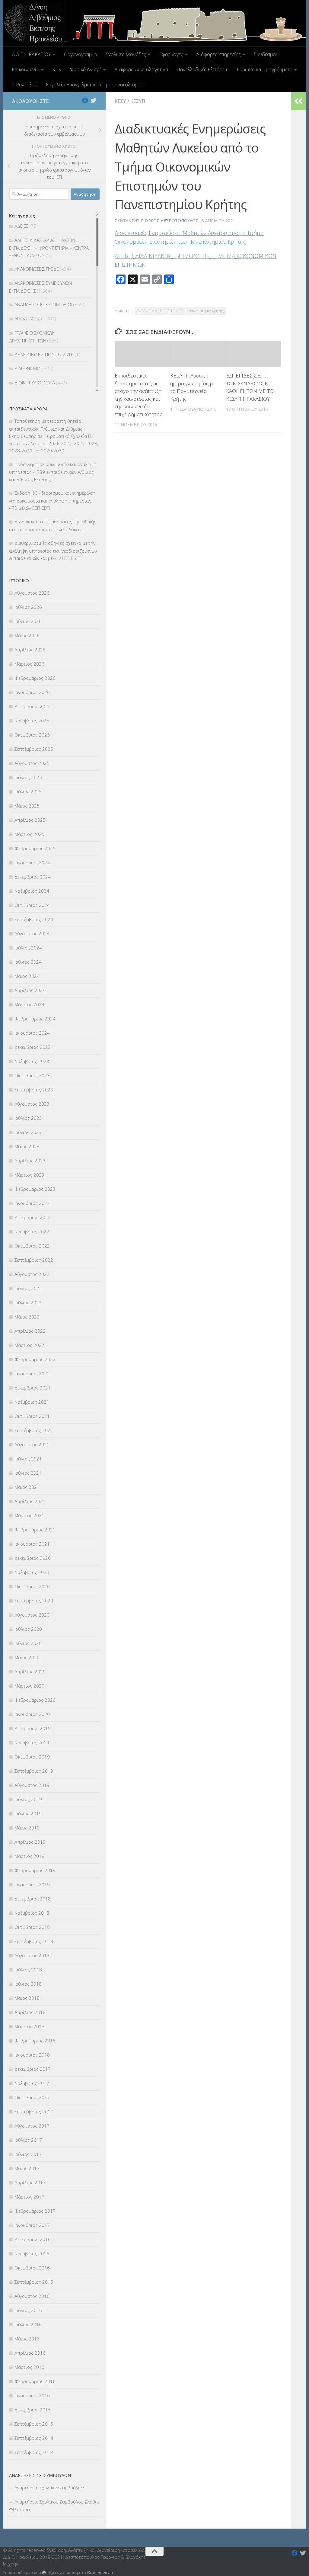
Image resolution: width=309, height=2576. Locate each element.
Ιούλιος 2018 (28, 1970)
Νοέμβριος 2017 (32, 2083)
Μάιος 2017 (27, 2168)
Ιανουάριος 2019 (32, 1884)
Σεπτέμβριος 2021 (34, 1430)
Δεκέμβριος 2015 (33, 2410)
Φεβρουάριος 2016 (35, 2381)
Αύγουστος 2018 (32, 1955)
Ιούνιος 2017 (28, 2154)
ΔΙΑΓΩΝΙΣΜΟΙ (28, 368)
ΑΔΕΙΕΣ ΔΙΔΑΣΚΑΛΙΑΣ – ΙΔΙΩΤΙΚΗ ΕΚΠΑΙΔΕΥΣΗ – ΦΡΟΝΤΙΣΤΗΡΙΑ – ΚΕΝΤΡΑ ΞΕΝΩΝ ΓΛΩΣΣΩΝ (49, 248)
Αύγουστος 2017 (32, 2126)
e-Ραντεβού (25, 85)
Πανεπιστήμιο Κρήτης (206, 311)
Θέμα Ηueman (100, 2572)
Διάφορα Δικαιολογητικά (141, 69)
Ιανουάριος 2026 (32, 692)
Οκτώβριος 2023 (32, 1075)
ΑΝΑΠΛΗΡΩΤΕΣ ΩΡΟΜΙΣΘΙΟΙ (43, 304)
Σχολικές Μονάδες (126, 54)
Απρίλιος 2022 (30, 1331)
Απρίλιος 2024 (30, 990)
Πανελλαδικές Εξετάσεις (202, 69)
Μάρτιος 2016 (29, 2367)
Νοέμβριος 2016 (32, 2253)
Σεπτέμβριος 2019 (34, 1771)
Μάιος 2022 (27, 1317)
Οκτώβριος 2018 (32, 1927)
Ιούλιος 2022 (28, 1288)
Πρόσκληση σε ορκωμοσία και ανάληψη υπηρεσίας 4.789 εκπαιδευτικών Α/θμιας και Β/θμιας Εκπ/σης (53, 472)
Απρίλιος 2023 (30, 1161)
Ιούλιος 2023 (28, 1118)
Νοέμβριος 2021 (32, 1402)
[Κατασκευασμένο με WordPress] (44, 2573)
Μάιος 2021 (27, 1487)
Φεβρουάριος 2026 (35, 678)
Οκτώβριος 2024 (32, 905)
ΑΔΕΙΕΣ (21, 226)
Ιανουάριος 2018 (32, 2055)
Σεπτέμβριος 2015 (34, 2424)
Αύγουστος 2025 (32, 763)
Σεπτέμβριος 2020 (34, 1601)
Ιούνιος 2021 (28, 1473)
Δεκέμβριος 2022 (33, 1217)
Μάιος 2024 (27, 976)
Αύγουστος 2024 (32, 933)
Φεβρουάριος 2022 (35, 1359)
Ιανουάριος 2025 (32, 862)
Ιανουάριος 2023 (32, 1203)
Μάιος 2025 (27, 806)
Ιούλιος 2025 (28, 777)
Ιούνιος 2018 (28, 1984)
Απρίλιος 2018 (30, 2012)
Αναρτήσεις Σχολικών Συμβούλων (49, 2488)
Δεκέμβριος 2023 (33, 1047)
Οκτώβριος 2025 (32, 735)
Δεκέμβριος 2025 (33, 706)
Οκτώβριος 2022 (32, 1246)
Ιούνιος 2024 (28, 962)
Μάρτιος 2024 (29, 1004)
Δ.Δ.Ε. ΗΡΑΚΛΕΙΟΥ (31, 54)
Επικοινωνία (25, 69)
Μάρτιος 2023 (29, 1175)
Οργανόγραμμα (81, 54)
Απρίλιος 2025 (30, 820)
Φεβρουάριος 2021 (35, 1530)
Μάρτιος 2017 (29, 2197)
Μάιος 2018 (27, 1998)
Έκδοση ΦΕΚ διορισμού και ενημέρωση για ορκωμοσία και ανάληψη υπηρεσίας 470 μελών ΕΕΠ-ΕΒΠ (52, 500)
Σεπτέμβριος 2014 (34, 2438)
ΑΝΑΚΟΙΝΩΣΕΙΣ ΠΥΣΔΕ (37, 269)
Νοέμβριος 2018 (32, 1913)
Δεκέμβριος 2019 (33, 1728)
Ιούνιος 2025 (28, 792)
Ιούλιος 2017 (28, 2140)
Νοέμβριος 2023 (32, 1061)
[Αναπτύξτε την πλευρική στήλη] (298, 101)
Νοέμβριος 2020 (32, 1572)
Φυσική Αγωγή (86, 69)
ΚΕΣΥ (120, 101)
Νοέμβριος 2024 (32, 891)
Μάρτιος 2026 (29, 664)
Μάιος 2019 (27, 1828)
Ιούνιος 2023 (28, 1132)
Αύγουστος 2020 (32, 1615)
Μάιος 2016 (27, 2339)
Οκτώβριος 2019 (32, 1757)
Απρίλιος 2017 (30, 2183)
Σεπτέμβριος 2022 (34, 1260)
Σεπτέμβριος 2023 (34, 1090)
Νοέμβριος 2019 (32, 1742)
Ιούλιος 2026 (28, 607)
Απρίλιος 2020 (30, 1672)
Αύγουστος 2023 (32, 1104)
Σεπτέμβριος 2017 (34, 2112)
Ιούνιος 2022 (28, 1302)
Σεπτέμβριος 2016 (34, 2282)
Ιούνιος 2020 (28, 1643)
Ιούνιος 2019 (28, 1813)
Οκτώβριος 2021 (32, 1416)
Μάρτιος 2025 (29, 834)
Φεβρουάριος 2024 (35, 1019)
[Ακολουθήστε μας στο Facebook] (85, 101)
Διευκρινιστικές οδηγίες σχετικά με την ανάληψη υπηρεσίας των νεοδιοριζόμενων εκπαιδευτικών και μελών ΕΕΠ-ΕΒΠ (53, 551)
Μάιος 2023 (27, 1146)
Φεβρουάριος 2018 (35, 2041)
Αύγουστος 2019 (32, 1785)
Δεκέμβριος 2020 (33, 1558)
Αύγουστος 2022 (32, 1274)
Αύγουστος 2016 (32, 2296)
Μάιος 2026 (27, 635)
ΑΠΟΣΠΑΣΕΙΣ (27, 319)
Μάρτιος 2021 (29, 1515)
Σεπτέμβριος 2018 (34, 1941)
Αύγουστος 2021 (32, 1444)
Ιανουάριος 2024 (32, 1033)
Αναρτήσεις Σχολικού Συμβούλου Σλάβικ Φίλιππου (54, 2506)
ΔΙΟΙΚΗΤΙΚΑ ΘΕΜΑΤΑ (35, 383)
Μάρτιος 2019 (29, 1856)
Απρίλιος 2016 (30, 2353)
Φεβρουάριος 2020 (35, 1700)
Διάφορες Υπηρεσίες (218, 54)
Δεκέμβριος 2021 (33, 1388)
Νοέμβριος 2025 (32, 721)
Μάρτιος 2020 (29, 1686)
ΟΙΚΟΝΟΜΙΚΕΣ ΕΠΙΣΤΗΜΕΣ (160, 311)
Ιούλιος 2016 (28, 2310)
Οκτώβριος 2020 (32, 1586)
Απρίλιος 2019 (30, 1842)
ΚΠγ (57, 69)
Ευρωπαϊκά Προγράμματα (265, 69)
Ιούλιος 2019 (28, 1799)
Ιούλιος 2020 (28, 1629)
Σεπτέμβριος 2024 (34, 919)
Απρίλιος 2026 (30, 650)
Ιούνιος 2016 (28, 2324)
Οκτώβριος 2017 (32, 2097)
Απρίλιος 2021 (30, 1501)
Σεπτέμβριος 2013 (34, 2452)
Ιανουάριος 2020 (32, 1714)
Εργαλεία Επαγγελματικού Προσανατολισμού (95, 85)
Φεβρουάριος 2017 (35, 2211)
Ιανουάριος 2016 (32, 2395)
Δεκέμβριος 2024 (33, 877)
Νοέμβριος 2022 (32, 1232)
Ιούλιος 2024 (28, 948)
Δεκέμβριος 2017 (33, 2069)
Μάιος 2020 (27, 1657)
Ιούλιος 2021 (28, 1459)
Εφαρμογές (171, 54)
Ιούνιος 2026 (28, 621)
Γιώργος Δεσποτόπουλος (170, 221)
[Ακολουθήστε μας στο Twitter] (94, 101)
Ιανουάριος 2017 (32, 2225)
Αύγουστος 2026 (32, 593)
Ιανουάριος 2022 (32, 1373)
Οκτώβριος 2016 (32, 2268)
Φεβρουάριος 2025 (35, 848)
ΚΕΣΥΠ (138, 101)
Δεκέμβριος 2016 (33, 2239)
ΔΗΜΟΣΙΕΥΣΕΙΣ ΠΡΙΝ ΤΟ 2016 (44, 354)
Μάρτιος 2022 (29, 1345)
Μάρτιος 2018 (29, 2026)
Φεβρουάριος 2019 (35, 1870)
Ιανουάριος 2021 (32, 1544)
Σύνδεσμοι (266, 54)
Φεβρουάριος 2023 (35, 1189)
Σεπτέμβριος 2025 (34, 749)
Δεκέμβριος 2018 (33, 1899)
